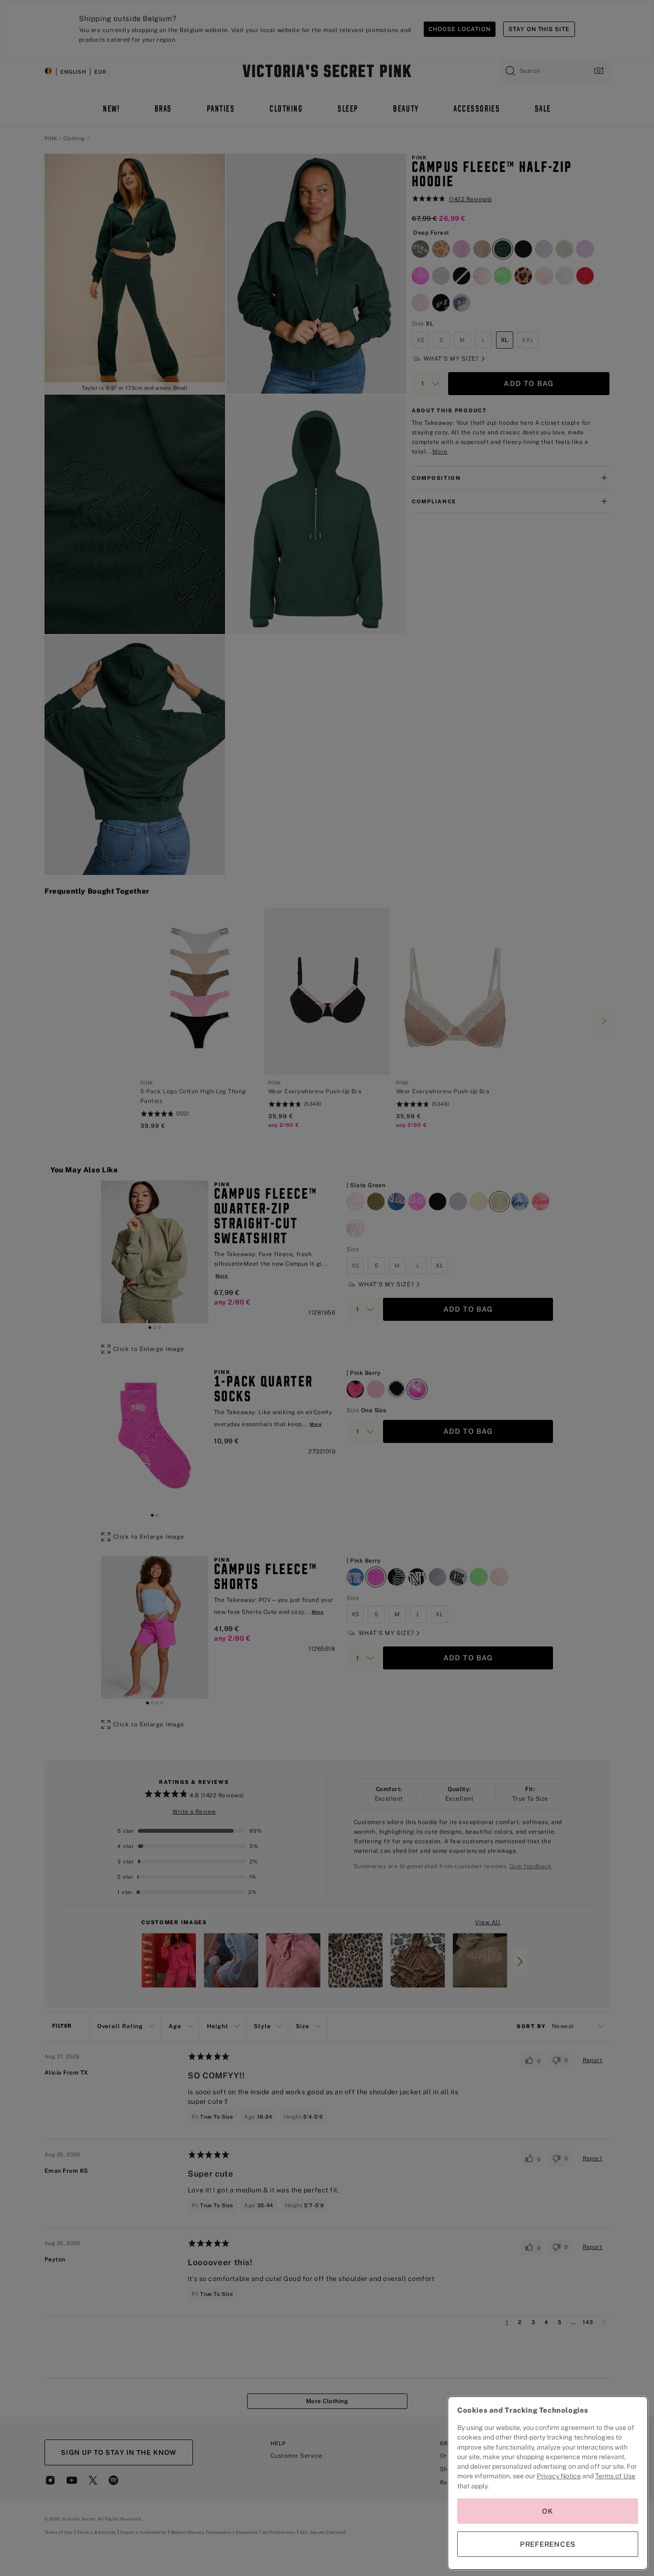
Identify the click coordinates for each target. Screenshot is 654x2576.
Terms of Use (615, 2476)
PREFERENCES (548, 2544)
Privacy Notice (559, 2476)
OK (548, 2511)
